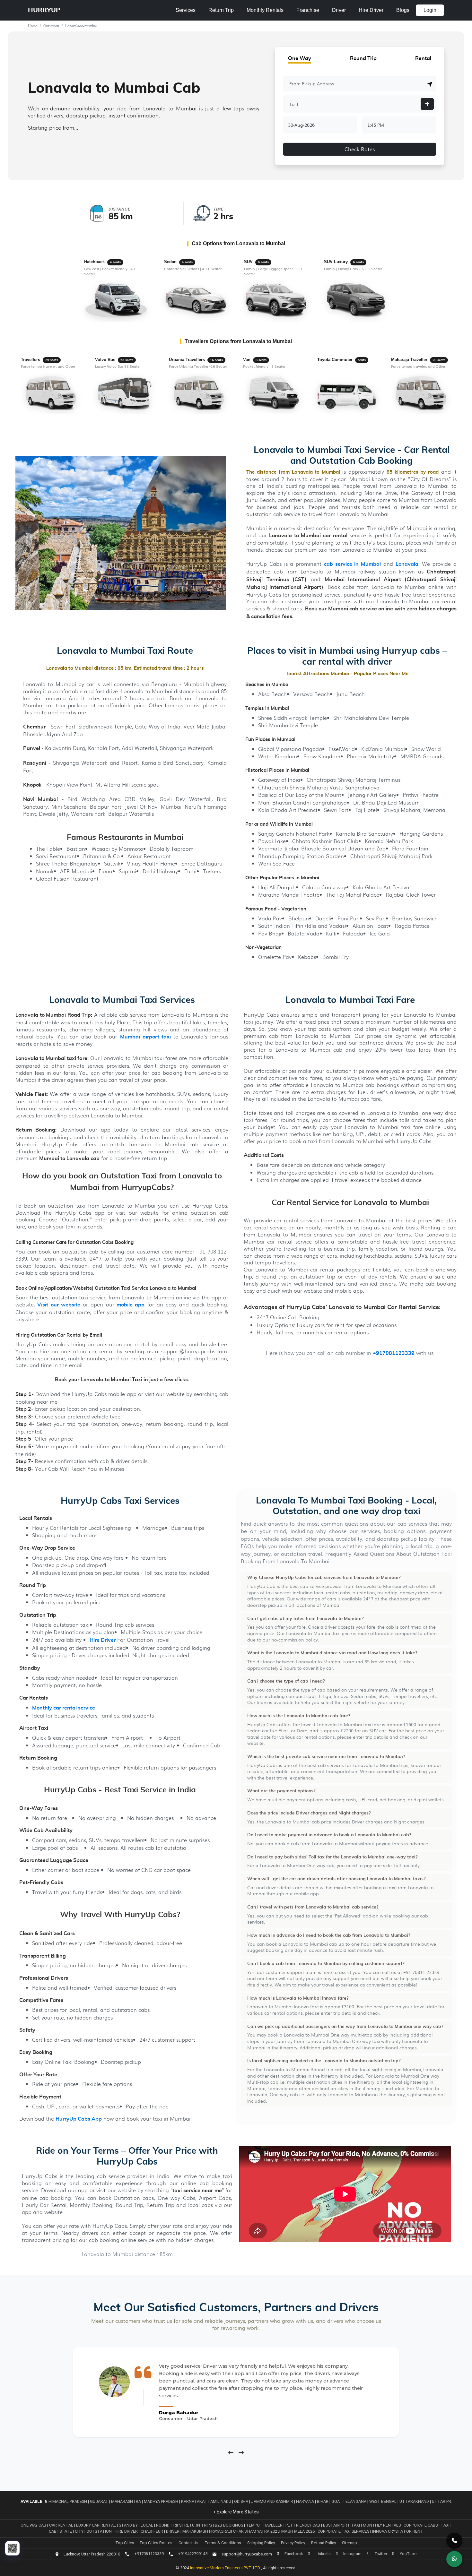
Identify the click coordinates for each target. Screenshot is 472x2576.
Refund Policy (323, 2543)
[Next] (241, 2452)
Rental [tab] (423, 58)
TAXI (446, 2525)
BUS (327, 2525)
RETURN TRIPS (199, 2525)
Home (33, 26)
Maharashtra (126, 2501)
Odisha (241, 2501)
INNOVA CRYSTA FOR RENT (398, 2531)
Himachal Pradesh (68, 2501)
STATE (66, 2531)
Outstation (51, 26)
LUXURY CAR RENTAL (96, 2525)
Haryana (305, 2501)
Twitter (381, 2554)
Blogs (403, 10)
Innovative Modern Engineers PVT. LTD (226, 2568)
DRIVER (173, 2531)
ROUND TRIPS (169, 2525)
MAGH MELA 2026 (298, 2531)
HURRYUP (44, 10)
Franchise (308, 10)
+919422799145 (193, 2554)
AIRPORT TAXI (347, 2525)
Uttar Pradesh (448, 2501)
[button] (430, 84)
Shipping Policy (261, 2543)
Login (430, 10)
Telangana (354, 2501)
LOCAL (147, 2525)
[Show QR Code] (12, 2548)
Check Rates (360, 149)
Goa (336, 2501)
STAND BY (129, 2525)
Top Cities (125, 2543)
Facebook (294, 2554)
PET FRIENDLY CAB (303, 2525)
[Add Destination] (427, 104)
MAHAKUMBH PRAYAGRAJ (207, 2531)
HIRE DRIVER (127, 2531)
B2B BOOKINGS (229, 2525)
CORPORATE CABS (421, 2525)
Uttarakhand (414, 2501)
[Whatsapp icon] (454, 2559)
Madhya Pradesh (161, 2501)
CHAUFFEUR (152, 2531)
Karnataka (193, 2501)
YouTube (408, 2554)
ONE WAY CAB (34, 2525)
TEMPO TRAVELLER (265, 2525)
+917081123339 (394, 1353)
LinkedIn (323, 2554)
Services (186, 10)
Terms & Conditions (223, 2543)
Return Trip (221, 10)
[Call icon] (454, 2541)
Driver (339, 10)
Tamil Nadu (219, 2501)
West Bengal (383, 2501)
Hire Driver (371, 10)
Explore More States (237, 2512)
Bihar (323, 2501)
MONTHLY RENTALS (382, 2525)
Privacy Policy (293, 2543)
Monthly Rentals (265, 10)
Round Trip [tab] (363, 58)
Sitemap (350, 2543)
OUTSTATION (100, 2531)
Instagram (352, 2554)
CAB (53, 2531)
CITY (80, 2531)
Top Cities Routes (156, 2543)
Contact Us (188, 2543)
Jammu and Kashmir (272, 2501)
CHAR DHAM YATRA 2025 (256, 2531)
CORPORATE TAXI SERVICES (343, 2531)
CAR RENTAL (62, 2525)
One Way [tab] (300, 58)
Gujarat (99, 2501)
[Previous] (231, 2452)
